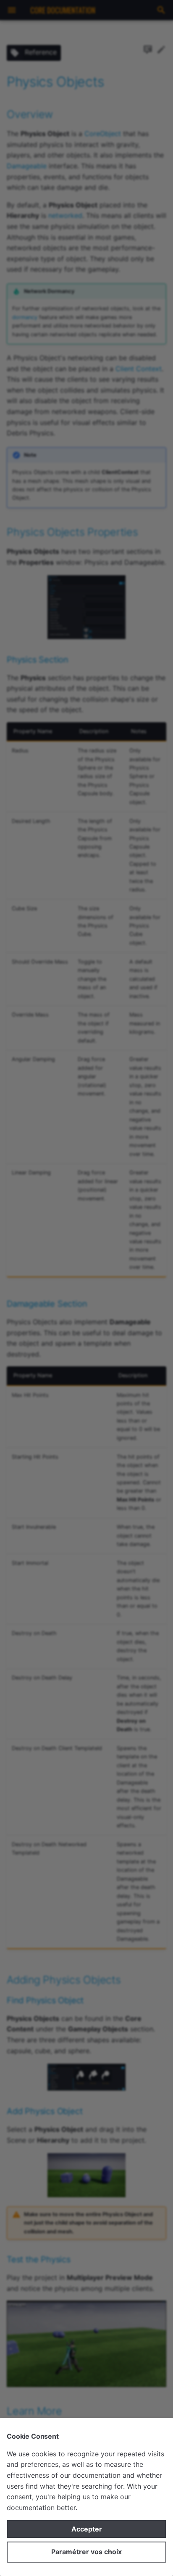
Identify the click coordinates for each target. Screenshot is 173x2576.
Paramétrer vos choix (86, 2552)
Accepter (87, 2529)
